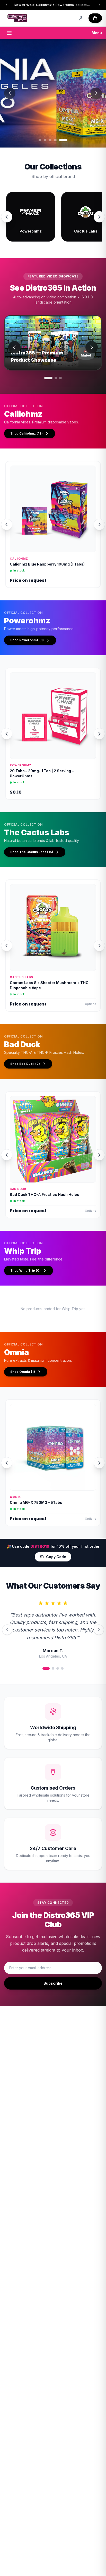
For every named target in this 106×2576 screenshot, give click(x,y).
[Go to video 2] (56, 378)
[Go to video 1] (48, 378)
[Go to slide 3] (56, 140)
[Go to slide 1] (43, 140)
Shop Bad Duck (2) (25, 1064)
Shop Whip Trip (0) (25, 1270)
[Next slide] (96, 93)
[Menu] (9, 33)
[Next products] (99, 524)
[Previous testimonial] (7, 1630)
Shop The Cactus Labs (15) (32, 852)
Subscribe (53, 1983)
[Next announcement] (99, 5)
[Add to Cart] (88, 546)
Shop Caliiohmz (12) (26, 433)
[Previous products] (7, 524)
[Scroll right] (99, 217)
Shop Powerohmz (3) (27, 640)
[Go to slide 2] (51, 140)
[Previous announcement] (7, 5)
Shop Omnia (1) (23, 1372)
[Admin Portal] (81, 18)
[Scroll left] (7, 217)
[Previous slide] (10, 93)
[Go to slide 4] (61, 140)
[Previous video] (14, 347)
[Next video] (92, 347)
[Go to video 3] (60, 378)
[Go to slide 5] (66, 140)
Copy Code (56, 1557)
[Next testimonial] (99, 1630)
